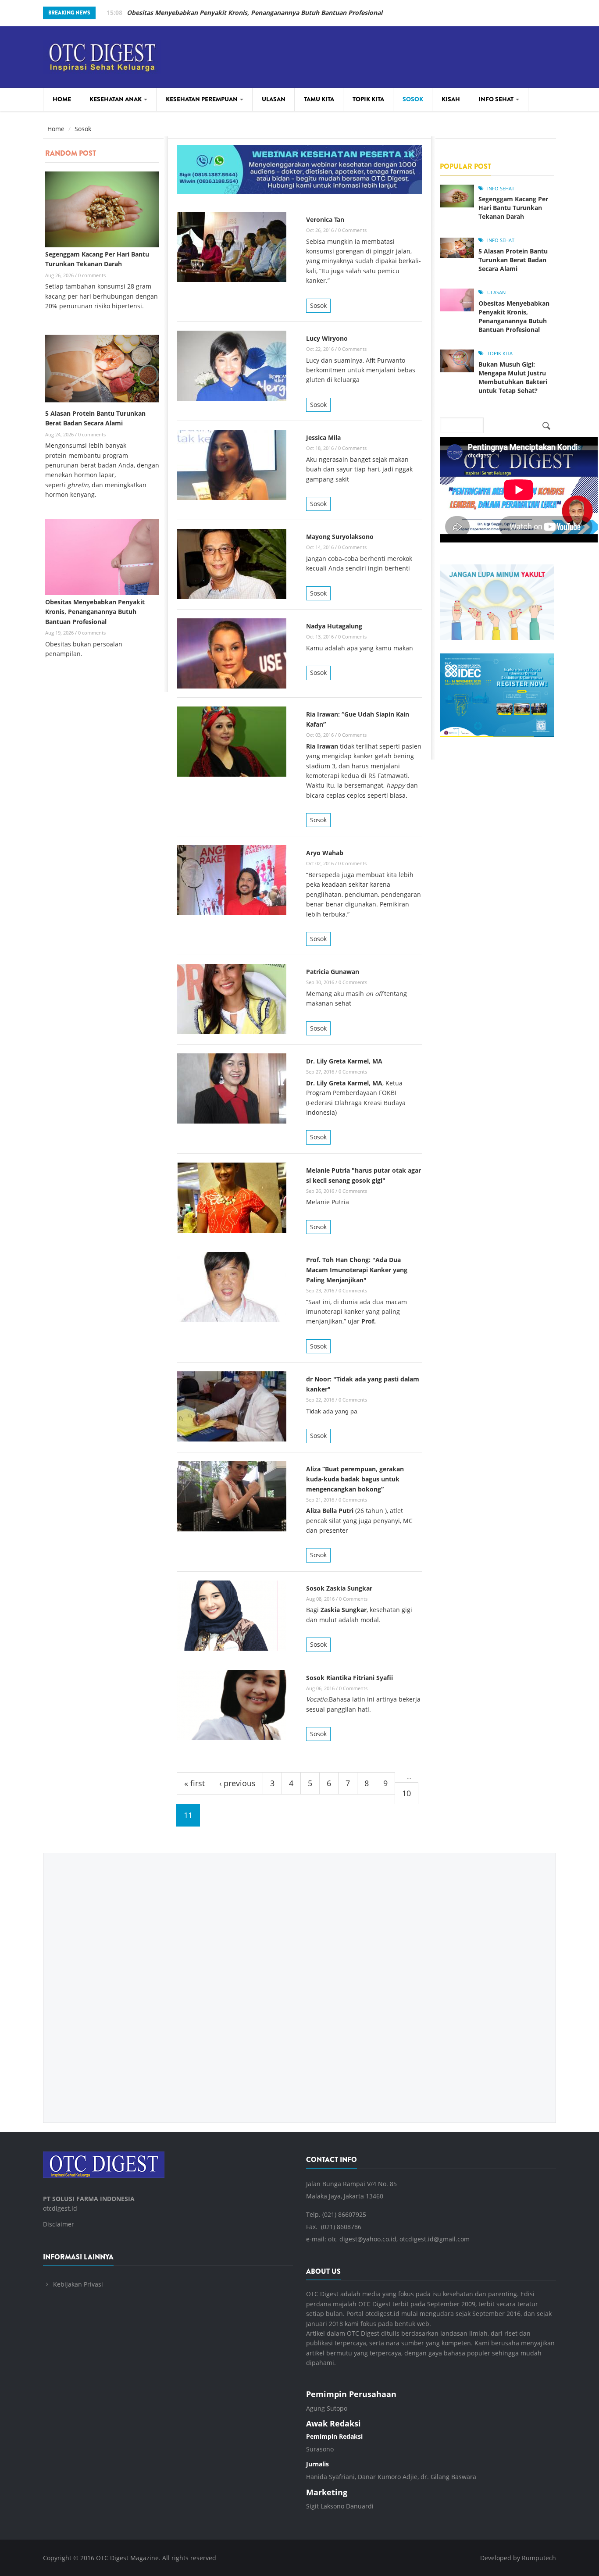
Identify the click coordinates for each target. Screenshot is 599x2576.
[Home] (102, 55)
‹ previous (237, 1783)
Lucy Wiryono (327, 338)
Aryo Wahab (325, 853)
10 (406, 1793)
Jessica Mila (323, 437)
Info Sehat (497, 99)
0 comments (92, 275)
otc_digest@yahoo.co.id (362, 2239)
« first (194, 1783)
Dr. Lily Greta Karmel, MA (344, 1061)
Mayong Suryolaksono (340, 537)
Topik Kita (368, 99)
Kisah (451, 99)
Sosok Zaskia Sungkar (339, 1588)
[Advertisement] (299, 1981)
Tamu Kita (319, 99)
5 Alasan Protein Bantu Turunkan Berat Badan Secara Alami (513, 260)
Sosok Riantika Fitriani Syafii (349, 1678)
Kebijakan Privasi (78, 2284)
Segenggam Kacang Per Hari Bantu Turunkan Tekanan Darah (513, 208)
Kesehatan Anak (116, 99)
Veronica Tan (325, 219)
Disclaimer (59, 2224)
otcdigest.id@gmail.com (435, 2239)
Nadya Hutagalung (334, 626)
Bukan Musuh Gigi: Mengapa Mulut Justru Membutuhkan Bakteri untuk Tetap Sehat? (513, 377)
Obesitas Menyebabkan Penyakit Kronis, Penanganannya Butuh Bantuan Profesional (255, 12)
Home (62, 99)
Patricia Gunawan (333, 972)
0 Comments (352, 230)
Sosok (413, 99)
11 (188, 1815)
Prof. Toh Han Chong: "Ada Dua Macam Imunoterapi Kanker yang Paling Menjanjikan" (357, 1270)
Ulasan (274, 99)
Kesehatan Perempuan (202, 99)
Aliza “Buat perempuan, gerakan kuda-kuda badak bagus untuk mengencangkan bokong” (355, 1479)
